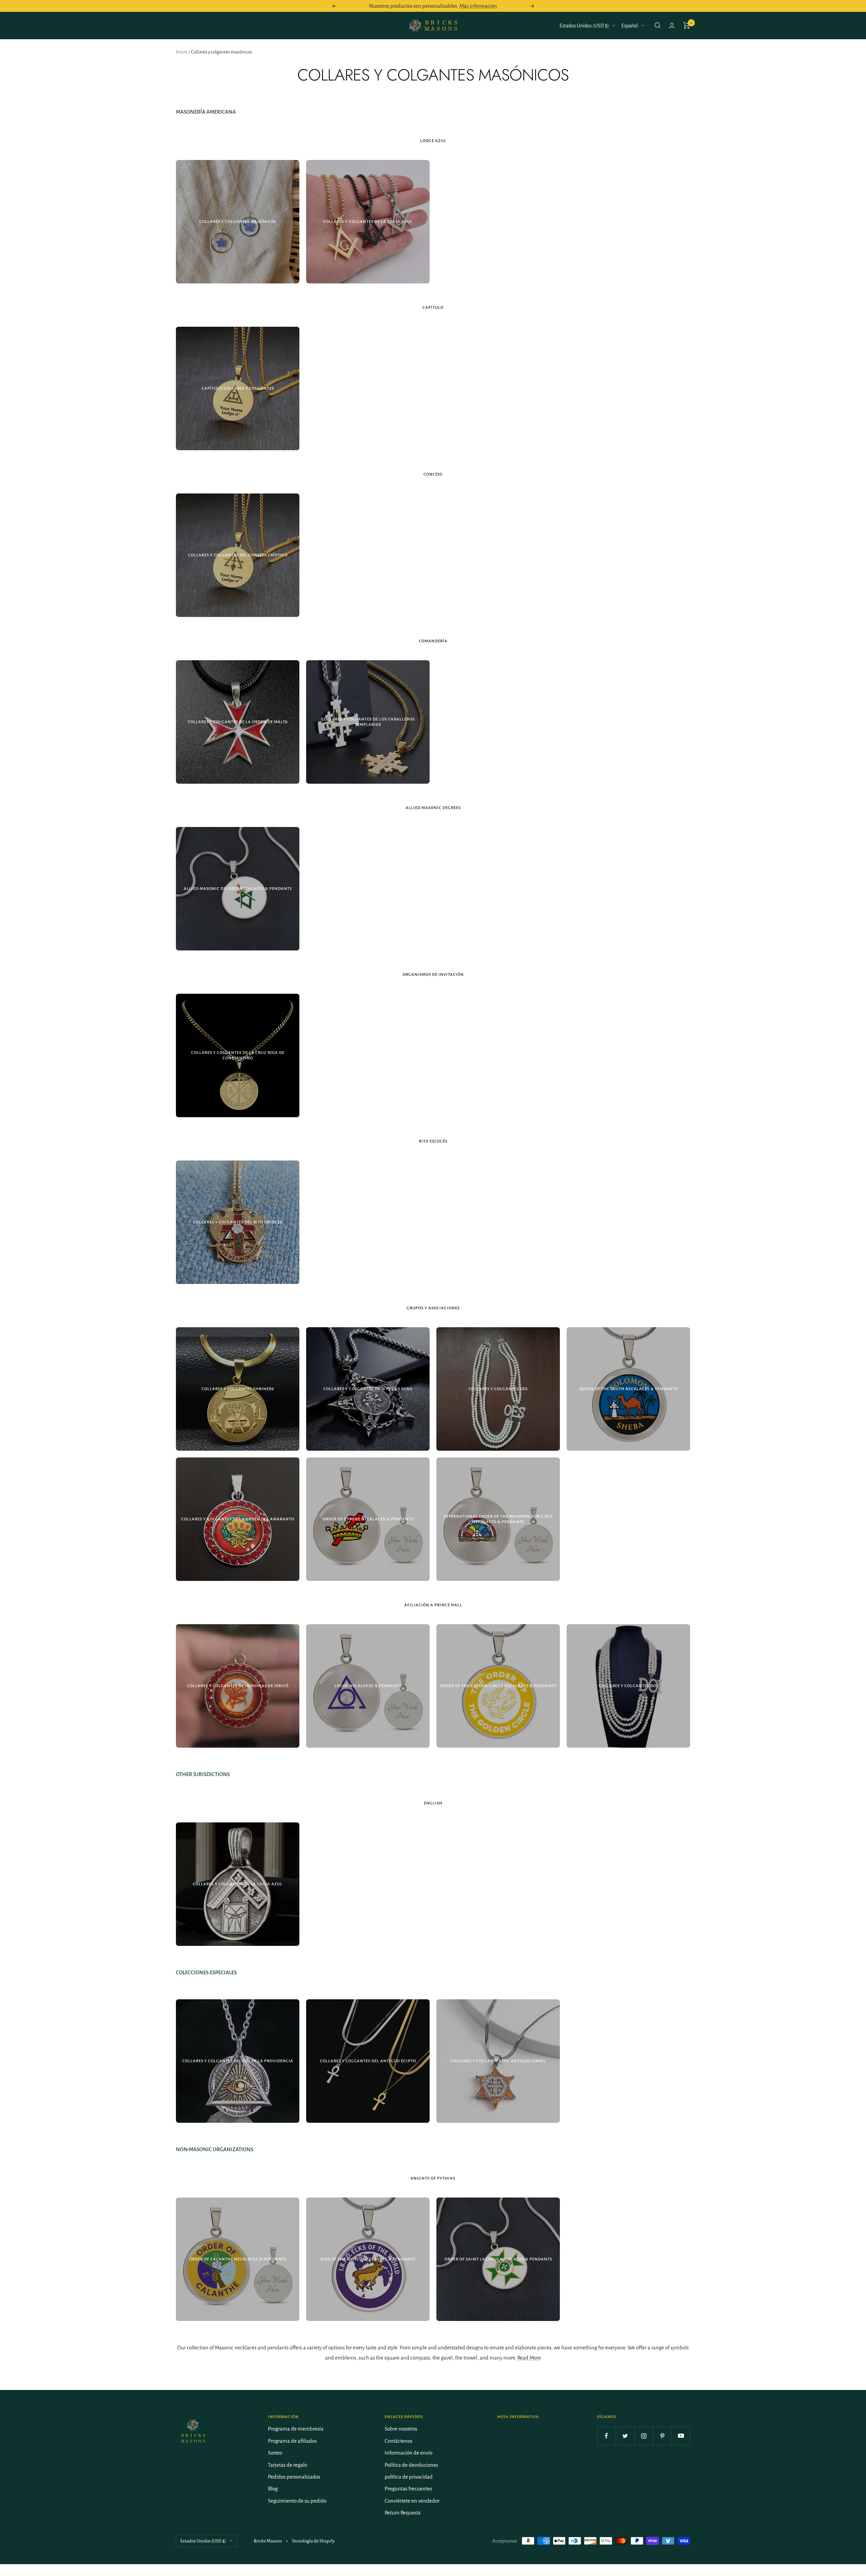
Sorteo (275, 2453)
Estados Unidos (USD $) (584, 26)
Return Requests (403, 2513)
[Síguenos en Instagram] (644, 2436)
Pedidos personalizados (294, 2477)
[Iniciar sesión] (672, 26)
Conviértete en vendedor (412, 2501)
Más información (478, 6)
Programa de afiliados (292, 2441)
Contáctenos (398, 2441)
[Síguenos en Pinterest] (662, 2436)
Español (630, 26)
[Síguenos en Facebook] (606, 2436)
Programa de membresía (296, 2429)
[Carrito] (687, 25)
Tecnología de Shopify (313, 2541)
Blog (273, 2489)
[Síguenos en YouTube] (681, 2436)
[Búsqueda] (658, 25)
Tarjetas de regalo (288, 2465)
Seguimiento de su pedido (297, 2501)
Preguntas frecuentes (408, 2489)
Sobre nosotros (401, 2429)
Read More (529, 2358)
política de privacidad (409, 2477)
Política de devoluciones (411, 2465)
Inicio (181, 52)
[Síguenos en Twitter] (625, 2436)
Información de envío (408, 2453)
